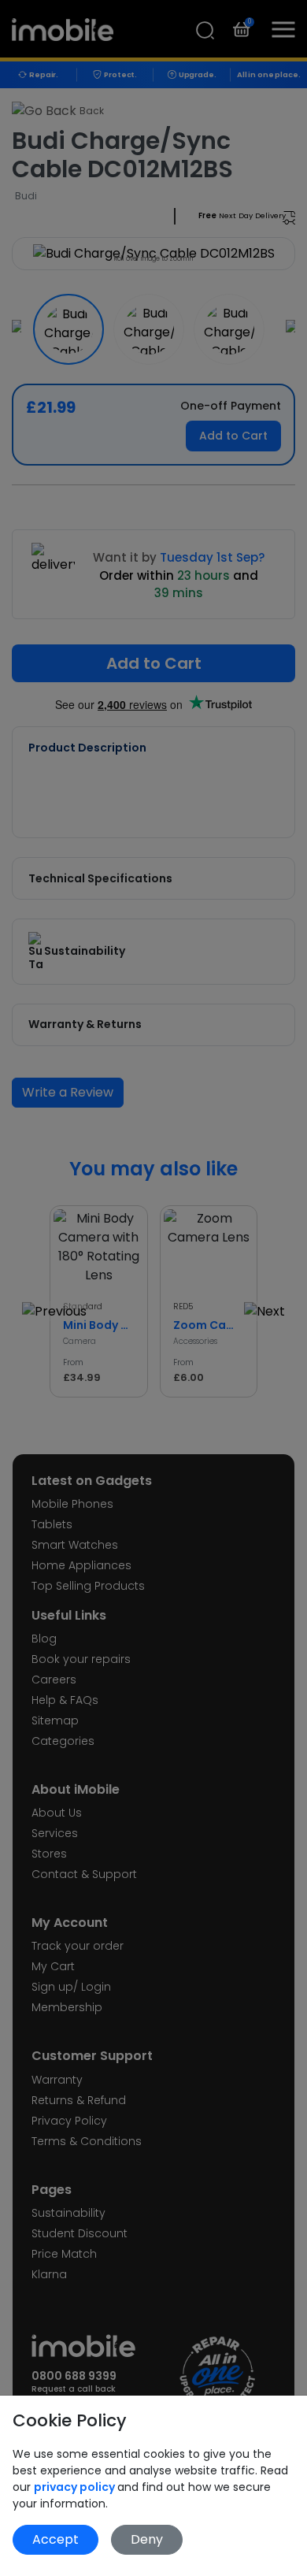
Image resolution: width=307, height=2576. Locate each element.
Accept (55, 2539)
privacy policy (76, 2487)
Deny (147, 2539)
